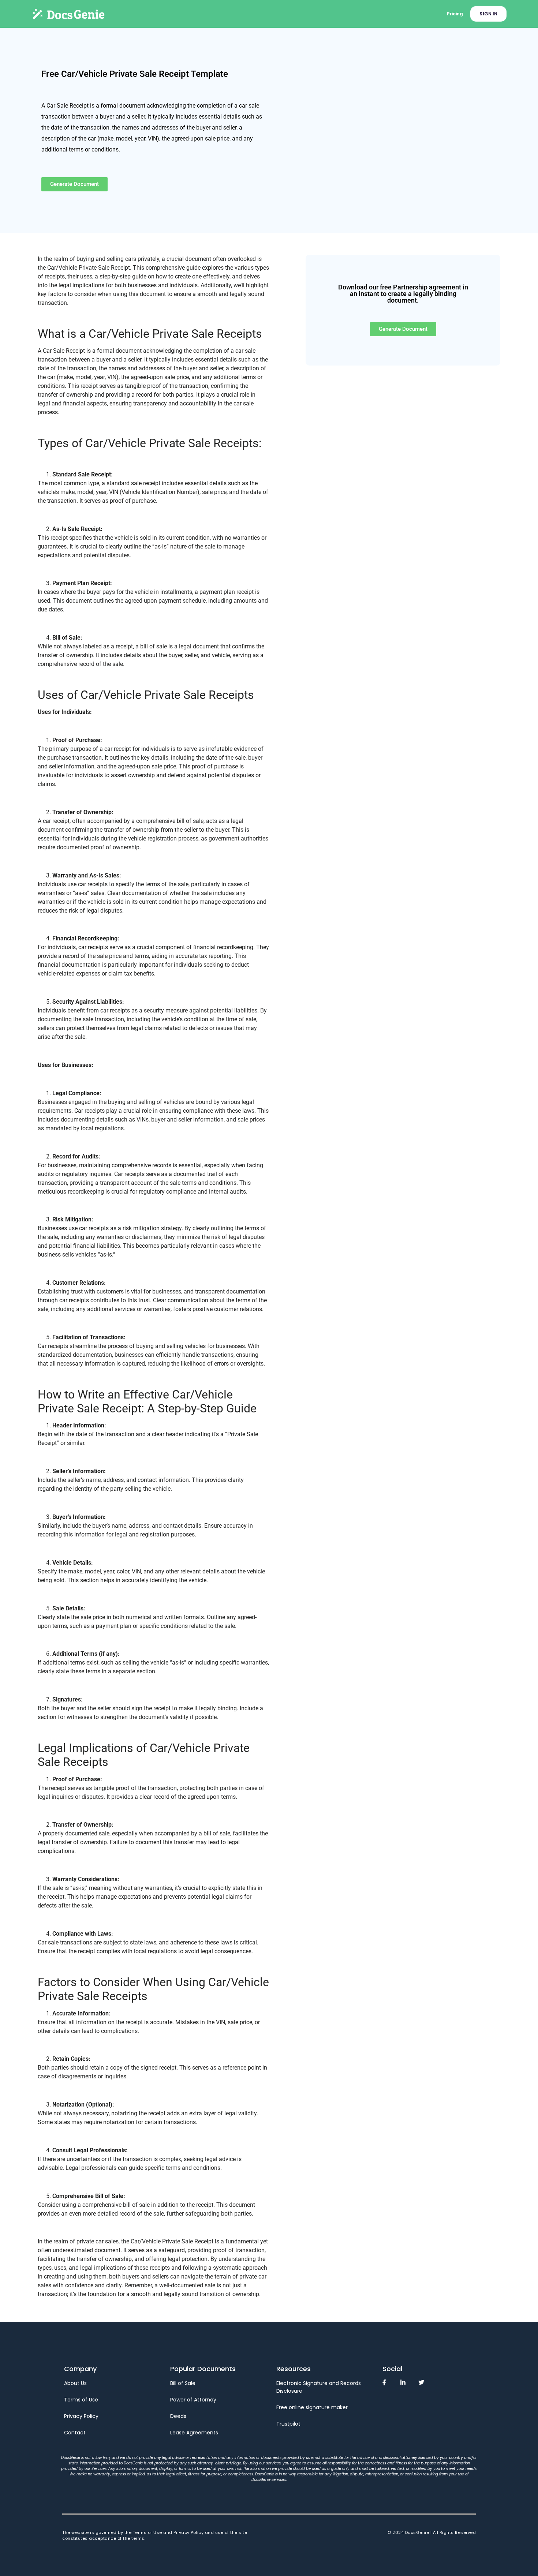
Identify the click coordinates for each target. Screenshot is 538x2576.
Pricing (455, 14)
